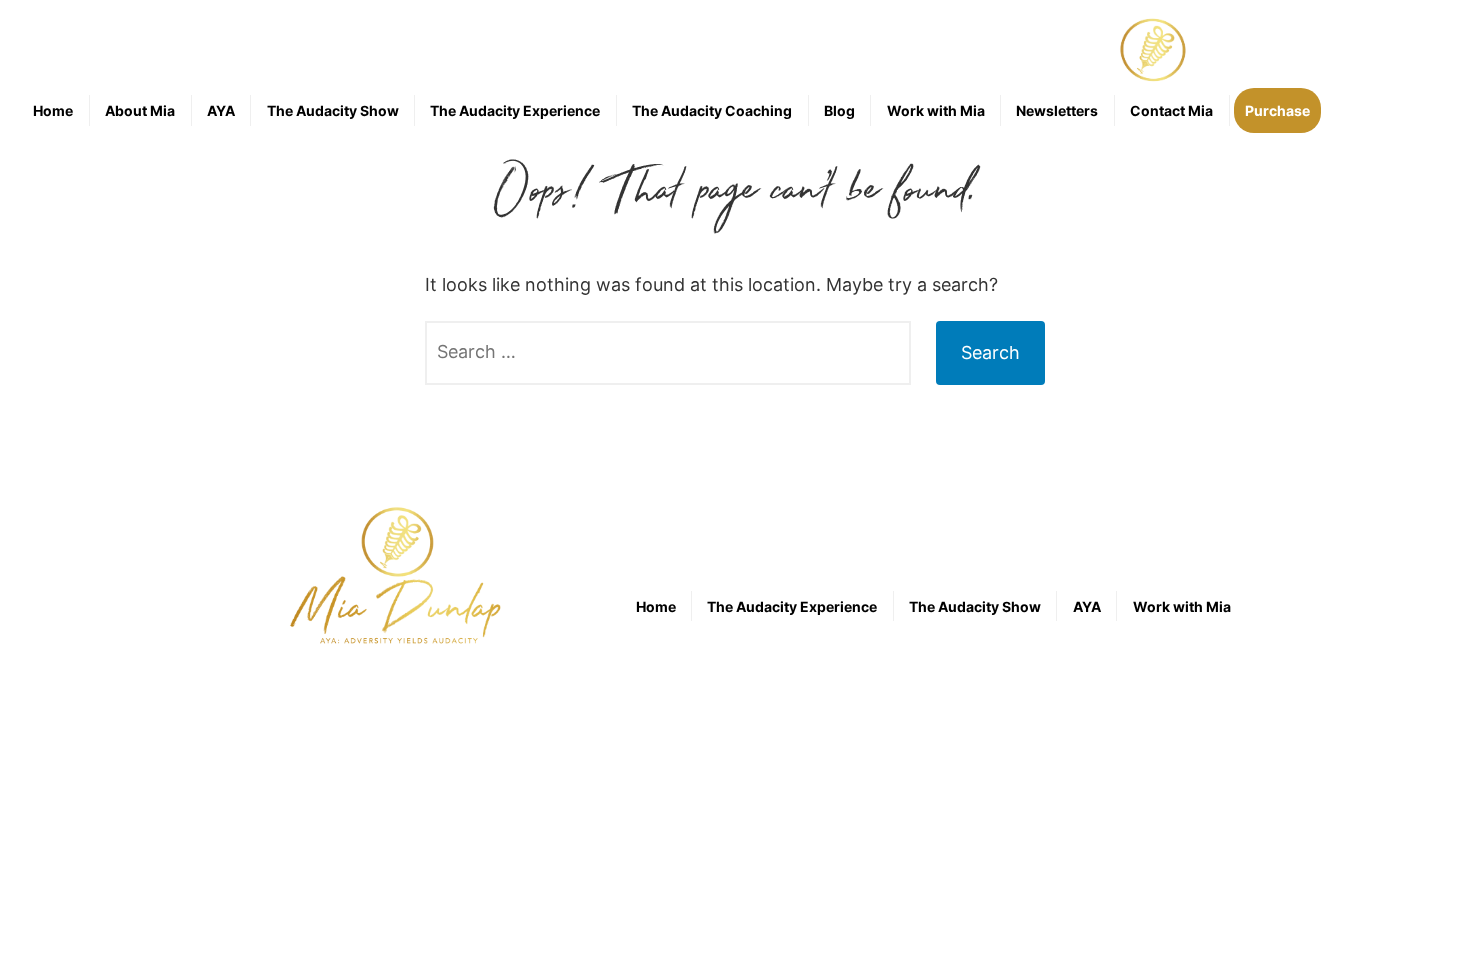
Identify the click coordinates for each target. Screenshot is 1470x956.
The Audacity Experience (515, 110)
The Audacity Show (333, 110)
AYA (221, 110)
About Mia (140, 110)
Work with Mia (936, 110)
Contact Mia (1171, 110)
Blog (839, 110)
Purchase (1277, 110)
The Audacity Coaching (712, 110)
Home (53, 110)
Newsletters (1057, 110)
